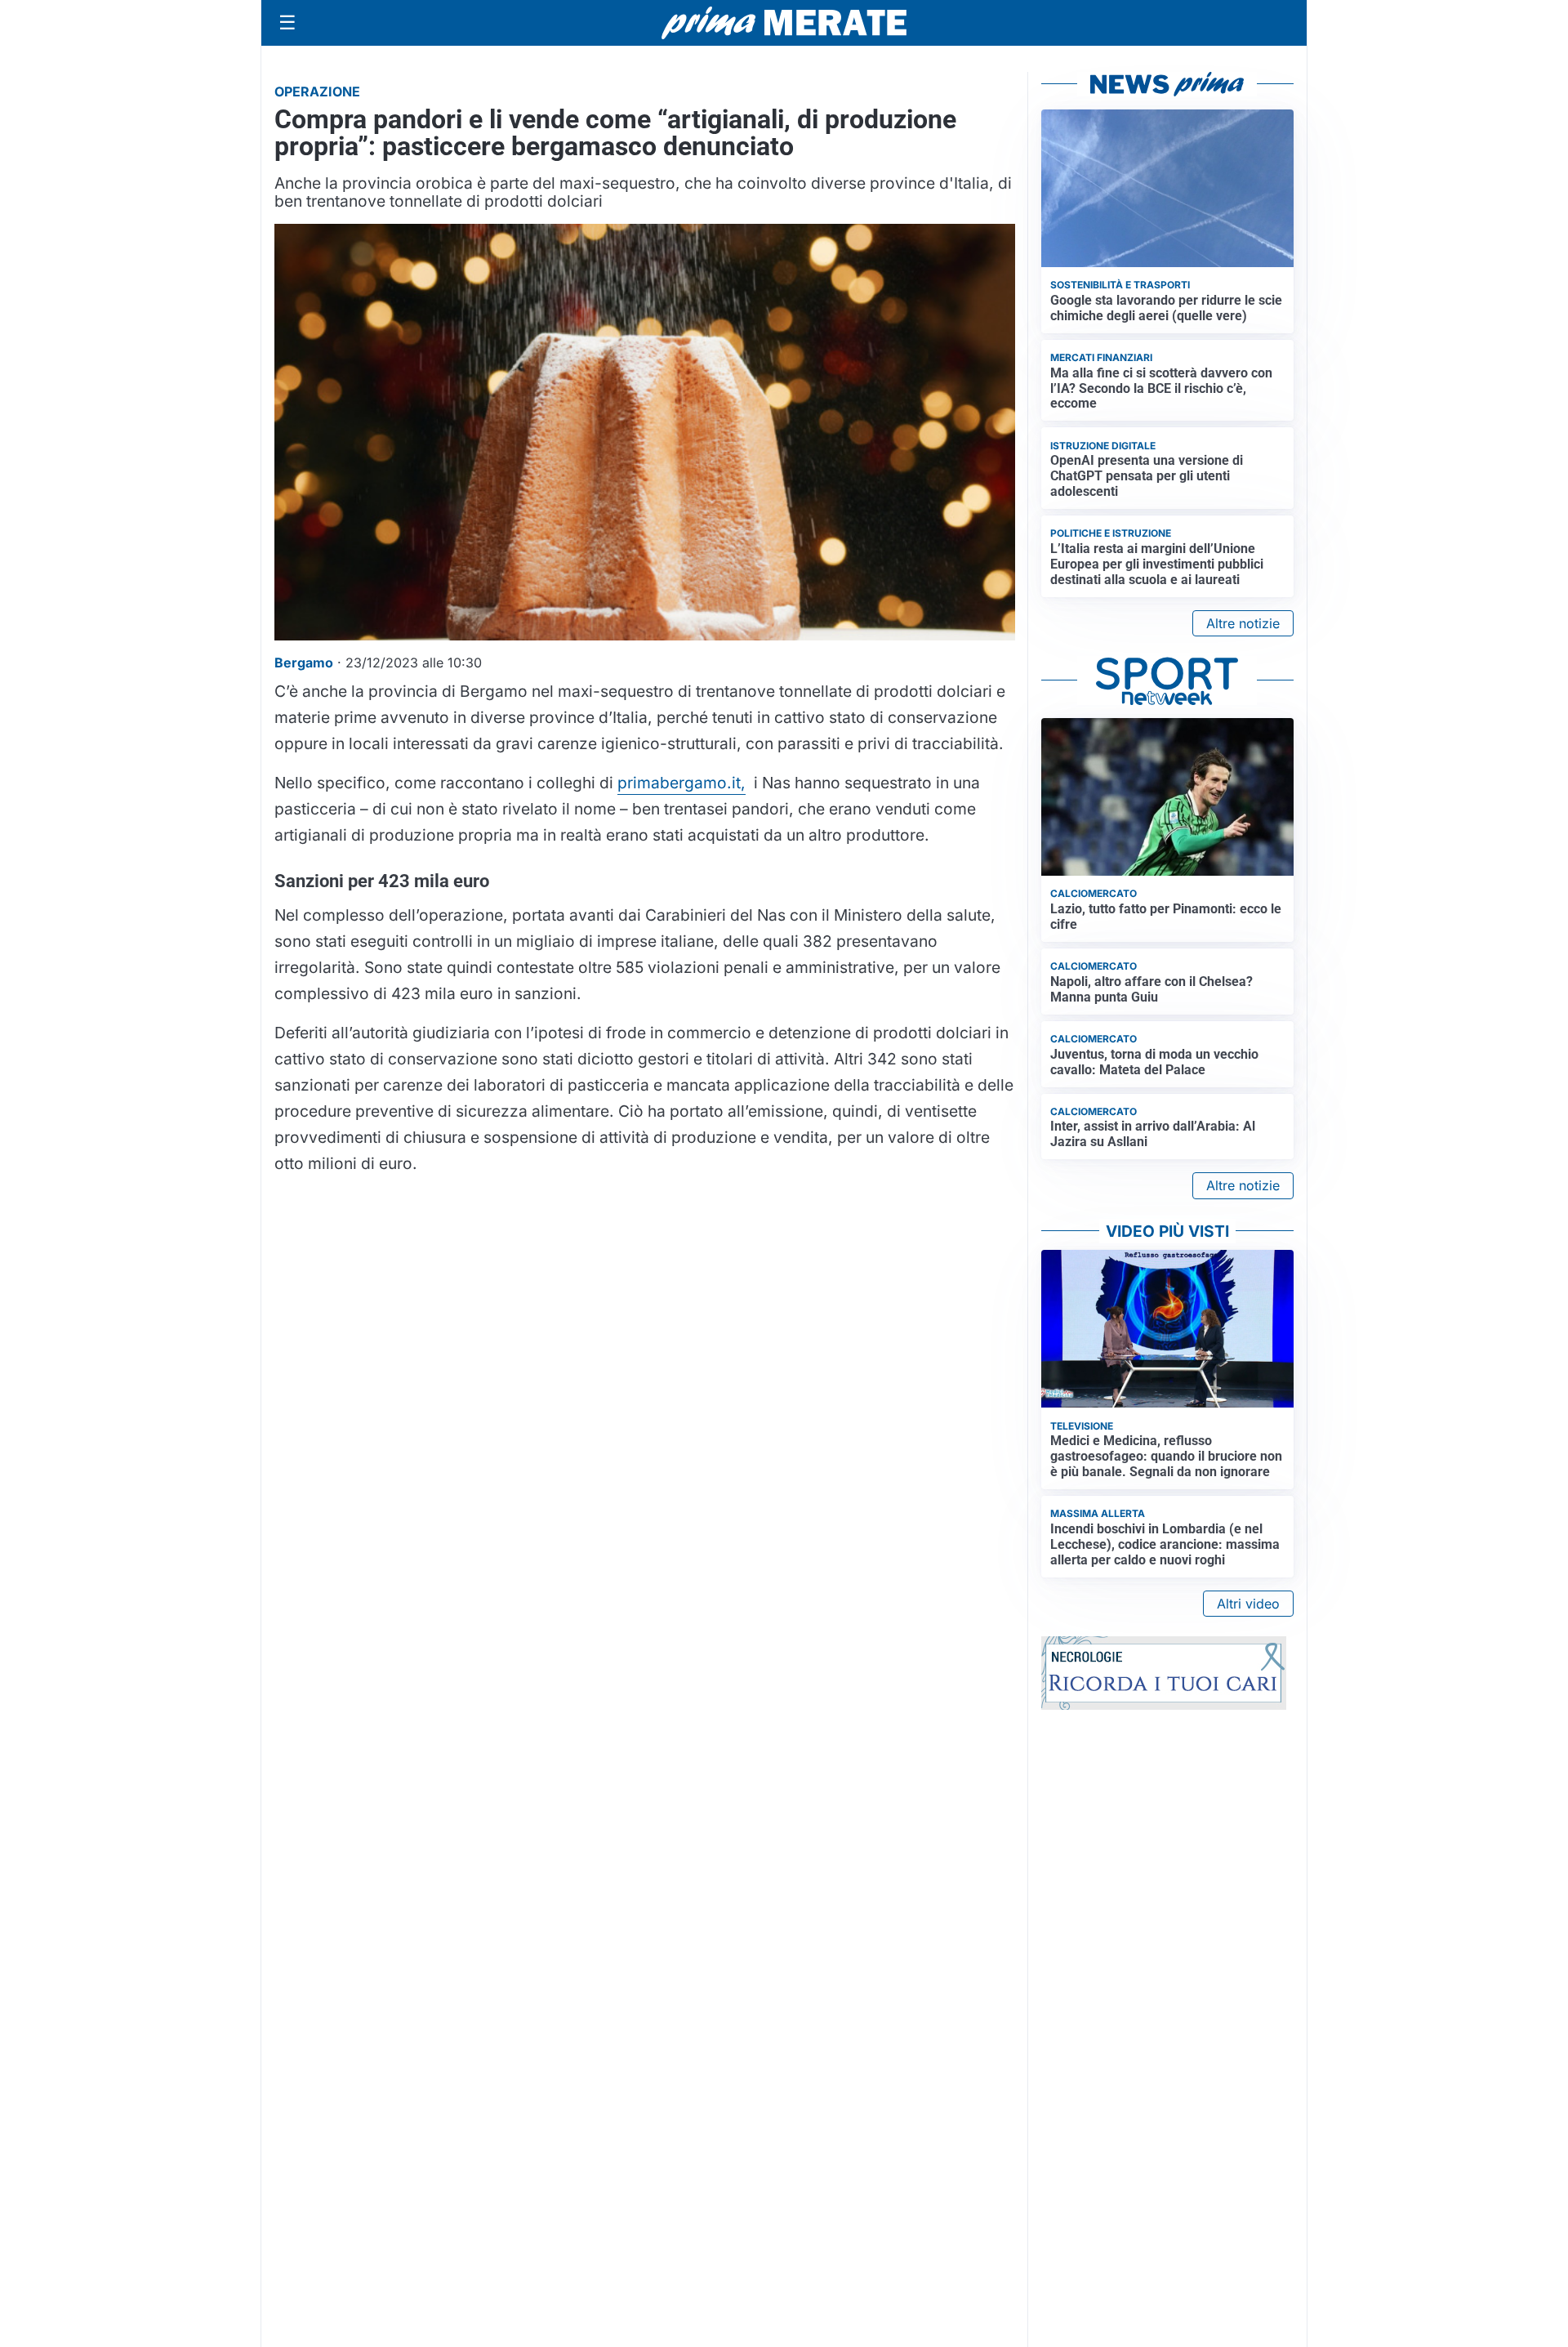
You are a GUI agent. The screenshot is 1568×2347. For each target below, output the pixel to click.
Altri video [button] (1248, 1604)
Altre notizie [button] (1243, 623)
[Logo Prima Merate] (784, 23)
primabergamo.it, (682, 783)
